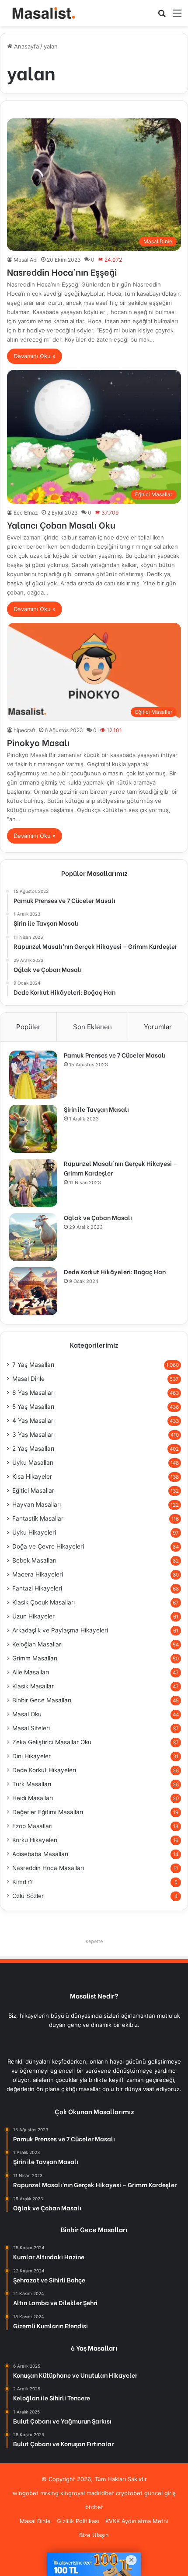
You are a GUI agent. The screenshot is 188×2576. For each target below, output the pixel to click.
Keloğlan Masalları (37, 1644)
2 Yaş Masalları (33, 1449)
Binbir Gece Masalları (42, 1700)
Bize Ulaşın (94, 2535)
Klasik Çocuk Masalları (44, 1602)
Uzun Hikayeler (33, 1616)
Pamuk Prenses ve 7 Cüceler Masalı (115, 1055)
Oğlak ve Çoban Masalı (98, 1217)
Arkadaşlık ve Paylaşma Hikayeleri (60, 1630)
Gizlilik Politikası (78, 2521)
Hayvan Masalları (37, 1504)
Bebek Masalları (34, 1560)
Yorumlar (158, 1027)
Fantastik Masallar (38, 1518)
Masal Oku (27, 1714)
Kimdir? (23, 1882)
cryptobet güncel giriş (146, 2493)
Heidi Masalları (33, 1798)
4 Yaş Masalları (33, 1421)
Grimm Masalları (35, 1658)
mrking (49, 2493)
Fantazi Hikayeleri (37, 1588)
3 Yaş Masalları (33, 1435)
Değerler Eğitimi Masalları (48, 1812)
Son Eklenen (92, 1027)
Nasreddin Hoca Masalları (48, 1868)
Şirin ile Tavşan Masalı (96, 1109)
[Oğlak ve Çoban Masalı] (33, 1237)
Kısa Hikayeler (32, 1476)
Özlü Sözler (28, 1896)
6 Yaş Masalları (33, 1393)
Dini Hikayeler (31, 1756)
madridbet (100, 2493)
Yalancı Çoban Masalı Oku (61, 524)
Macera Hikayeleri (38, 1574)
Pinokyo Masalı (38, 742)
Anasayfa (26, 46)
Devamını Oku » (35, 356)
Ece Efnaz (26, 513)
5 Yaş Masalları (33, 1407)
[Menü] (177, 16)
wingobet (26, 2493)
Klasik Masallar (33, 1686)
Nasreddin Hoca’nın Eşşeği (62, 271)
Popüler (28, 1027)
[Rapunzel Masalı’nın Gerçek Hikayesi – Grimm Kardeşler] (33, 1183)
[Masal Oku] (42, 13)
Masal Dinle (28, 1379)
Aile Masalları (31, 1672)
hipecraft (24, 730)
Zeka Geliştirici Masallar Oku (52, 1742)
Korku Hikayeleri (35, 1840)
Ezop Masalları (32, 1826)
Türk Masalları (32, 1784)
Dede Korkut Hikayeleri (44, 1770)
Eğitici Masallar (33, 1490)
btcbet (94, 2507)
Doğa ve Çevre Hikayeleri (48, 1546)
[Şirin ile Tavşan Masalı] (33, 1129)
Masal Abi (26, 260)
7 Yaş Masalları (33, 1365)
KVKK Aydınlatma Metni (137, 2521)
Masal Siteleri (31, 1728)
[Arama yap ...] (162, 16)
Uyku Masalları (33, 1463)
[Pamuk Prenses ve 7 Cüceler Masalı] (33, 1075)
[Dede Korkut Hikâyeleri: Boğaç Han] (33, 1291)
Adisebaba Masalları (40, 1854)
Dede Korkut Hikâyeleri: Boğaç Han (115, 1271)
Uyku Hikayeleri (34, 1532)
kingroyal (73, 2493)
